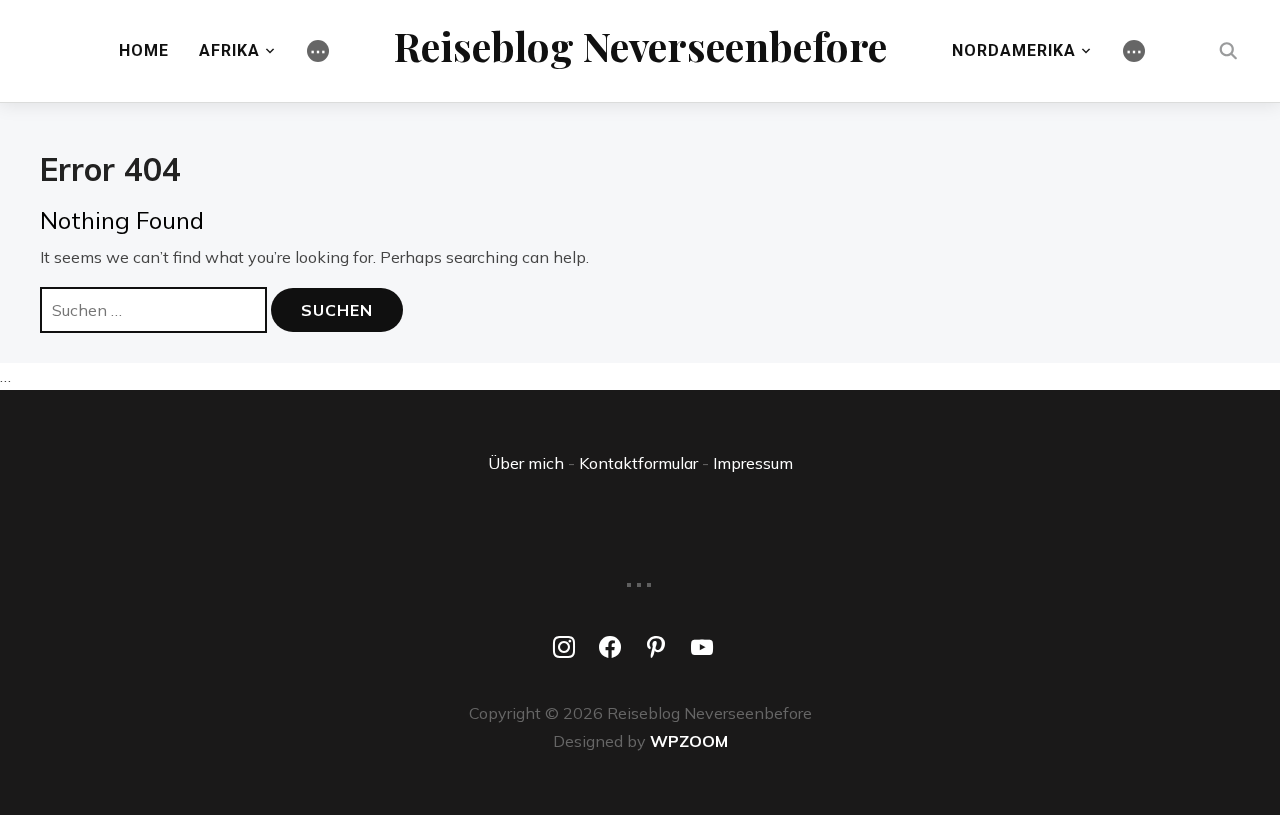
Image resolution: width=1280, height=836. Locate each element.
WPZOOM (689, 741)
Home (144, 50)
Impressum (753, 463)
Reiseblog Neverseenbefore (640, 45)
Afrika (229, 50)
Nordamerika (1014, 50)
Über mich (526, 463)
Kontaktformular (638, 463)
